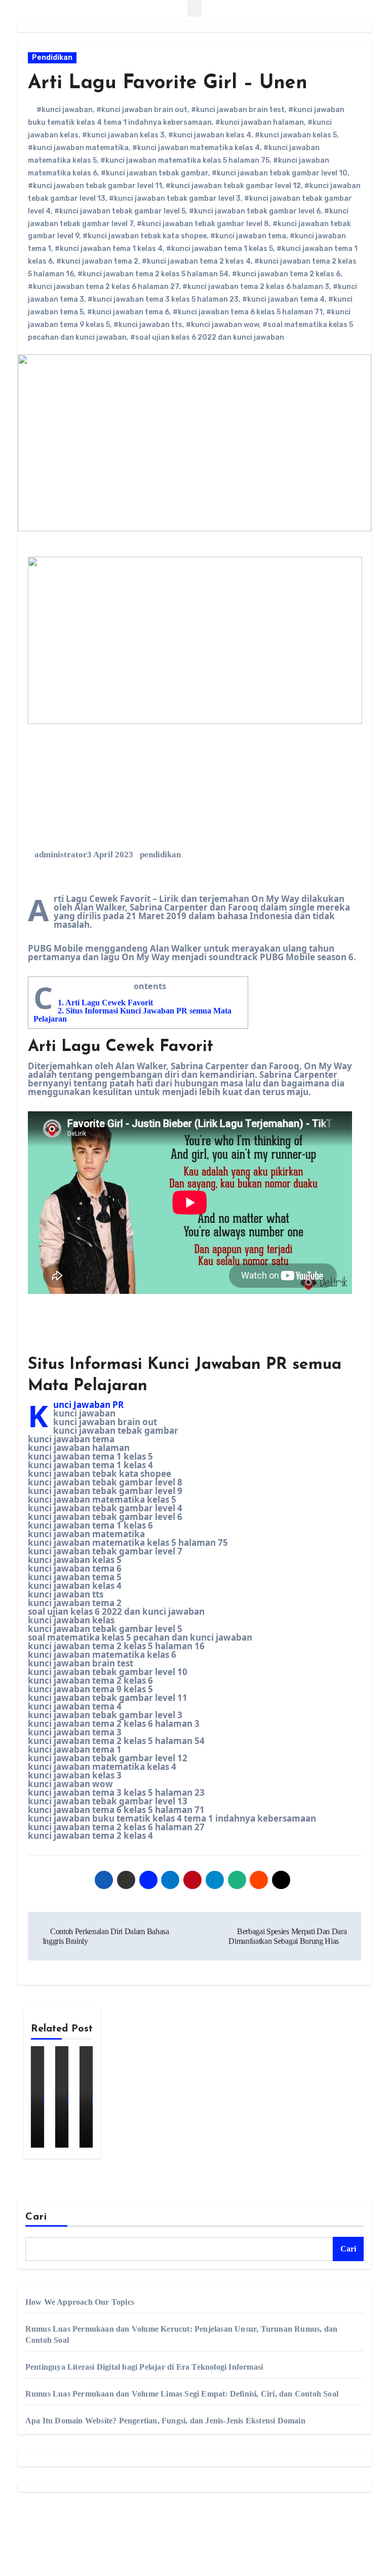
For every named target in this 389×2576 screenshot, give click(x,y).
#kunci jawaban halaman (260, 122)
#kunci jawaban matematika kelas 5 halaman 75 (185, 160)
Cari (36, 2217)
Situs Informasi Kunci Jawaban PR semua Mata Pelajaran (132, 1015)
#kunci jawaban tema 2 (97, 261)
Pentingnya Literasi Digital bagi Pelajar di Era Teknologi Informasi (144, 2367)
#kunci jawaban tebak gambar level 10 (280, 173)
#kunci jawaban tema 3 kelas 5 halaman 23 (163, 299)
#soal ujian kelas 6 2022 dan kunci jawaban (207, 337)
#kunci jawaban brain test (238, 110)
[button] (194, 8)
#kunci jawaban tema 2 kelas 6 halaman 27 (103, 287)
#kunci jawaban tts (148, 325)
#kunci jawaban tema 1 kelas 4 (109, 249)
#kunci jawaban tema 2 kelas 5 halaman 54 (153, 274)
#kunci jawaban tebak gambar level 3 (175, 198)
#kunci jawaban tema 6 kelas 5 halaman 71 (248, 312)
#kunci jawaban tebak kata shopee (145, 236)
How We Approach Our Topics (80, 2302)
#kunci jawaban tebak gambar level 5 (120, 211)
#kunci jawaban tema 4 (283, 299)
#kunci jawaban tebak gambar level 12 (233, 186)
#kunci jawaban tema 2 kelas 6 (286, 274)
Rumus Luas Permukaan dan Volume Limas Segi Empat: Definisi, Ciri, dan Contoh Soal (182, 2394)
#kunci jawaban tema (248, 236)
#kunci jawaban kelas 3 (123, 135)
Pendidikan (52, 58)
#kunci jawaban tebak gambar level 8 (203, 224)
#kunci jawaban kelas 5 (296, 135)
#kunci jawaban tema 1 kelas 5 (220, 249)
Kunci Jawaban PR (88, 1405)
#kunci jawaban (65, 110)
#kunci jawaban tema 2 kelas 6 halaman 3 (256, 287)
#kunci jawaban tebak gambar (154, 173)
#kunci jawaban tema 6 (128, 312)
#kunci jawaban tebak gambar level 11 (95, 186)
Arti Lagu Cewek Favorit (105, 1003)
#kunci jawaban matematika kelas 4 (196, 148)
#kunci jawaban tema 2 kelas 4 (196, 261)
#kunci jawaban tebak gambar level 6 (255, 211)
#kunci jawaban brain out (142, 110)
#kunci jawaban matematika (78, 148)
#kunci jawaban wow (222, 325)
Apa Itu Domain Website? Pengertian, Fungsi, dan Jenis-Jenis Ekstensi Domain (165, 2421)
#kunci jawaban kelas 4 (210, 135)
